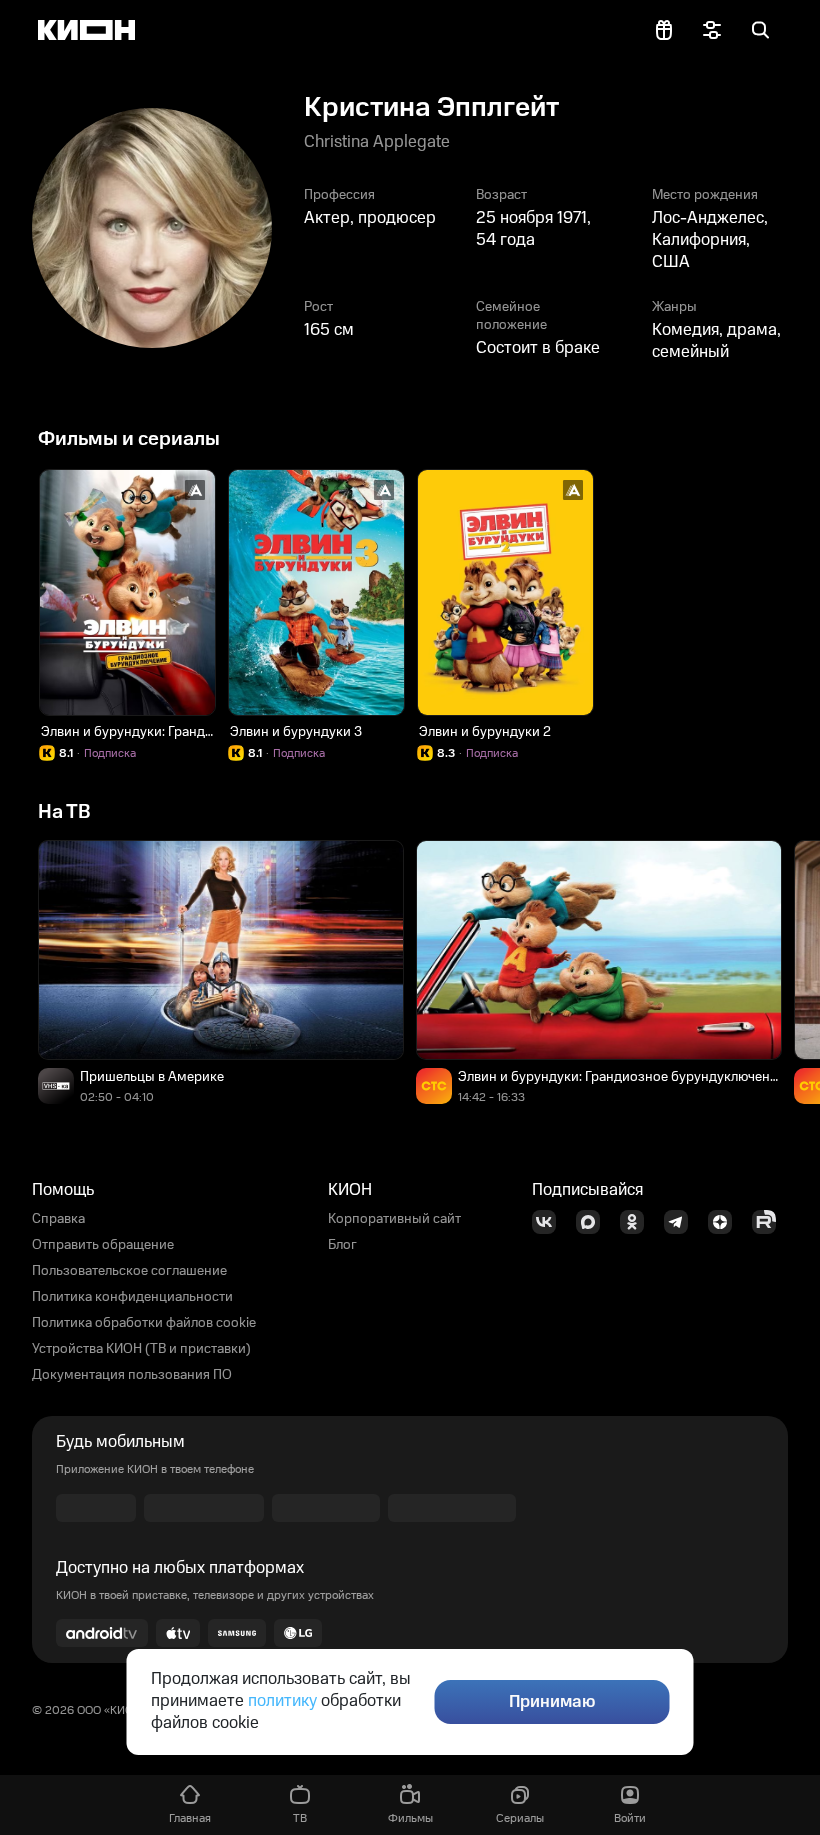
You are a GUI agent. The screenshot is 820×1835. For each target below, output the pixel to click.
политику (282, 1701)
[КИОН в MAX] (594, 1222)
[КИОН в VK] (550, 1222)
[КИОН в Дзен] (726, 1222)
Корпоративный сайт (394, 1219)
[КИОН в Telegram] (682, 1222)
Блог (342, 1245)
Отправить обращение (103, 1245)
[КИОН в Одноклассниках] (638, 1222)
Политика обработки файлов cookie (144, 1323)
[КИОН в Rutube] (770, 1222)
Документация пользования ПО (132, 1375)
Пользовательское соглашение (129, 1271)
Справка (58, 1219)
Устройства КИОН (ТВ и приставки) (141, 1349)
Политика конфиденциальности (132, 1297)
